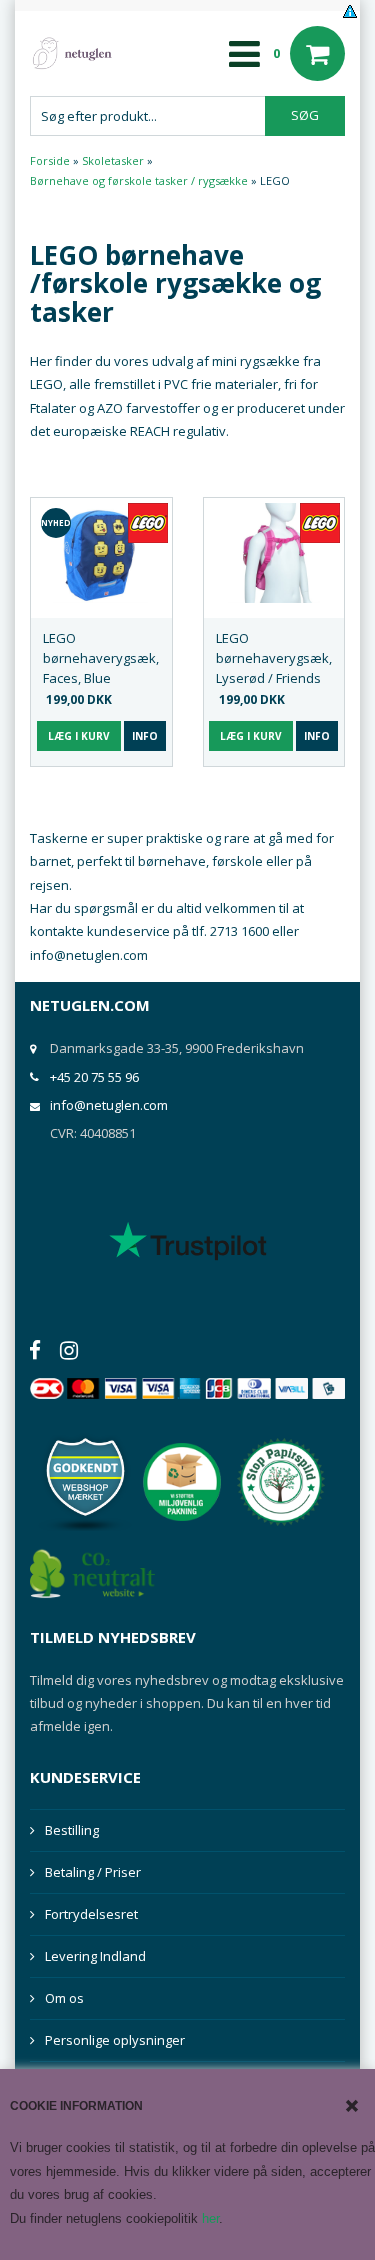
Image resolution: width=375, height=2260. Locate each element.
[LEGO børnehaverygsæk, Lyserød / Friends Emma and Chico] (274, 553)
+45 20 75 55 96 (94, 1077)
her (210, 2218)
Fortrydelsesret (91, 1914)
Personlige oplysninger (115, 2040)
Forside (50, 160)
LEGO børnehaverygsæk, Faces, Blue (101, 658)
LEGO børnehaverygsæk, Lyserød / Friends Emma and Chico (274, 658)
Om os (64, 1998)
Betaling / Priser (93, 1872)
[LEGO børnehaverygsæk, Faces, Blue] (101, 553)
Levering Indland (95, 1956)
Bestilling (72, 1830)
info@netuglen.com (109, 1105)
